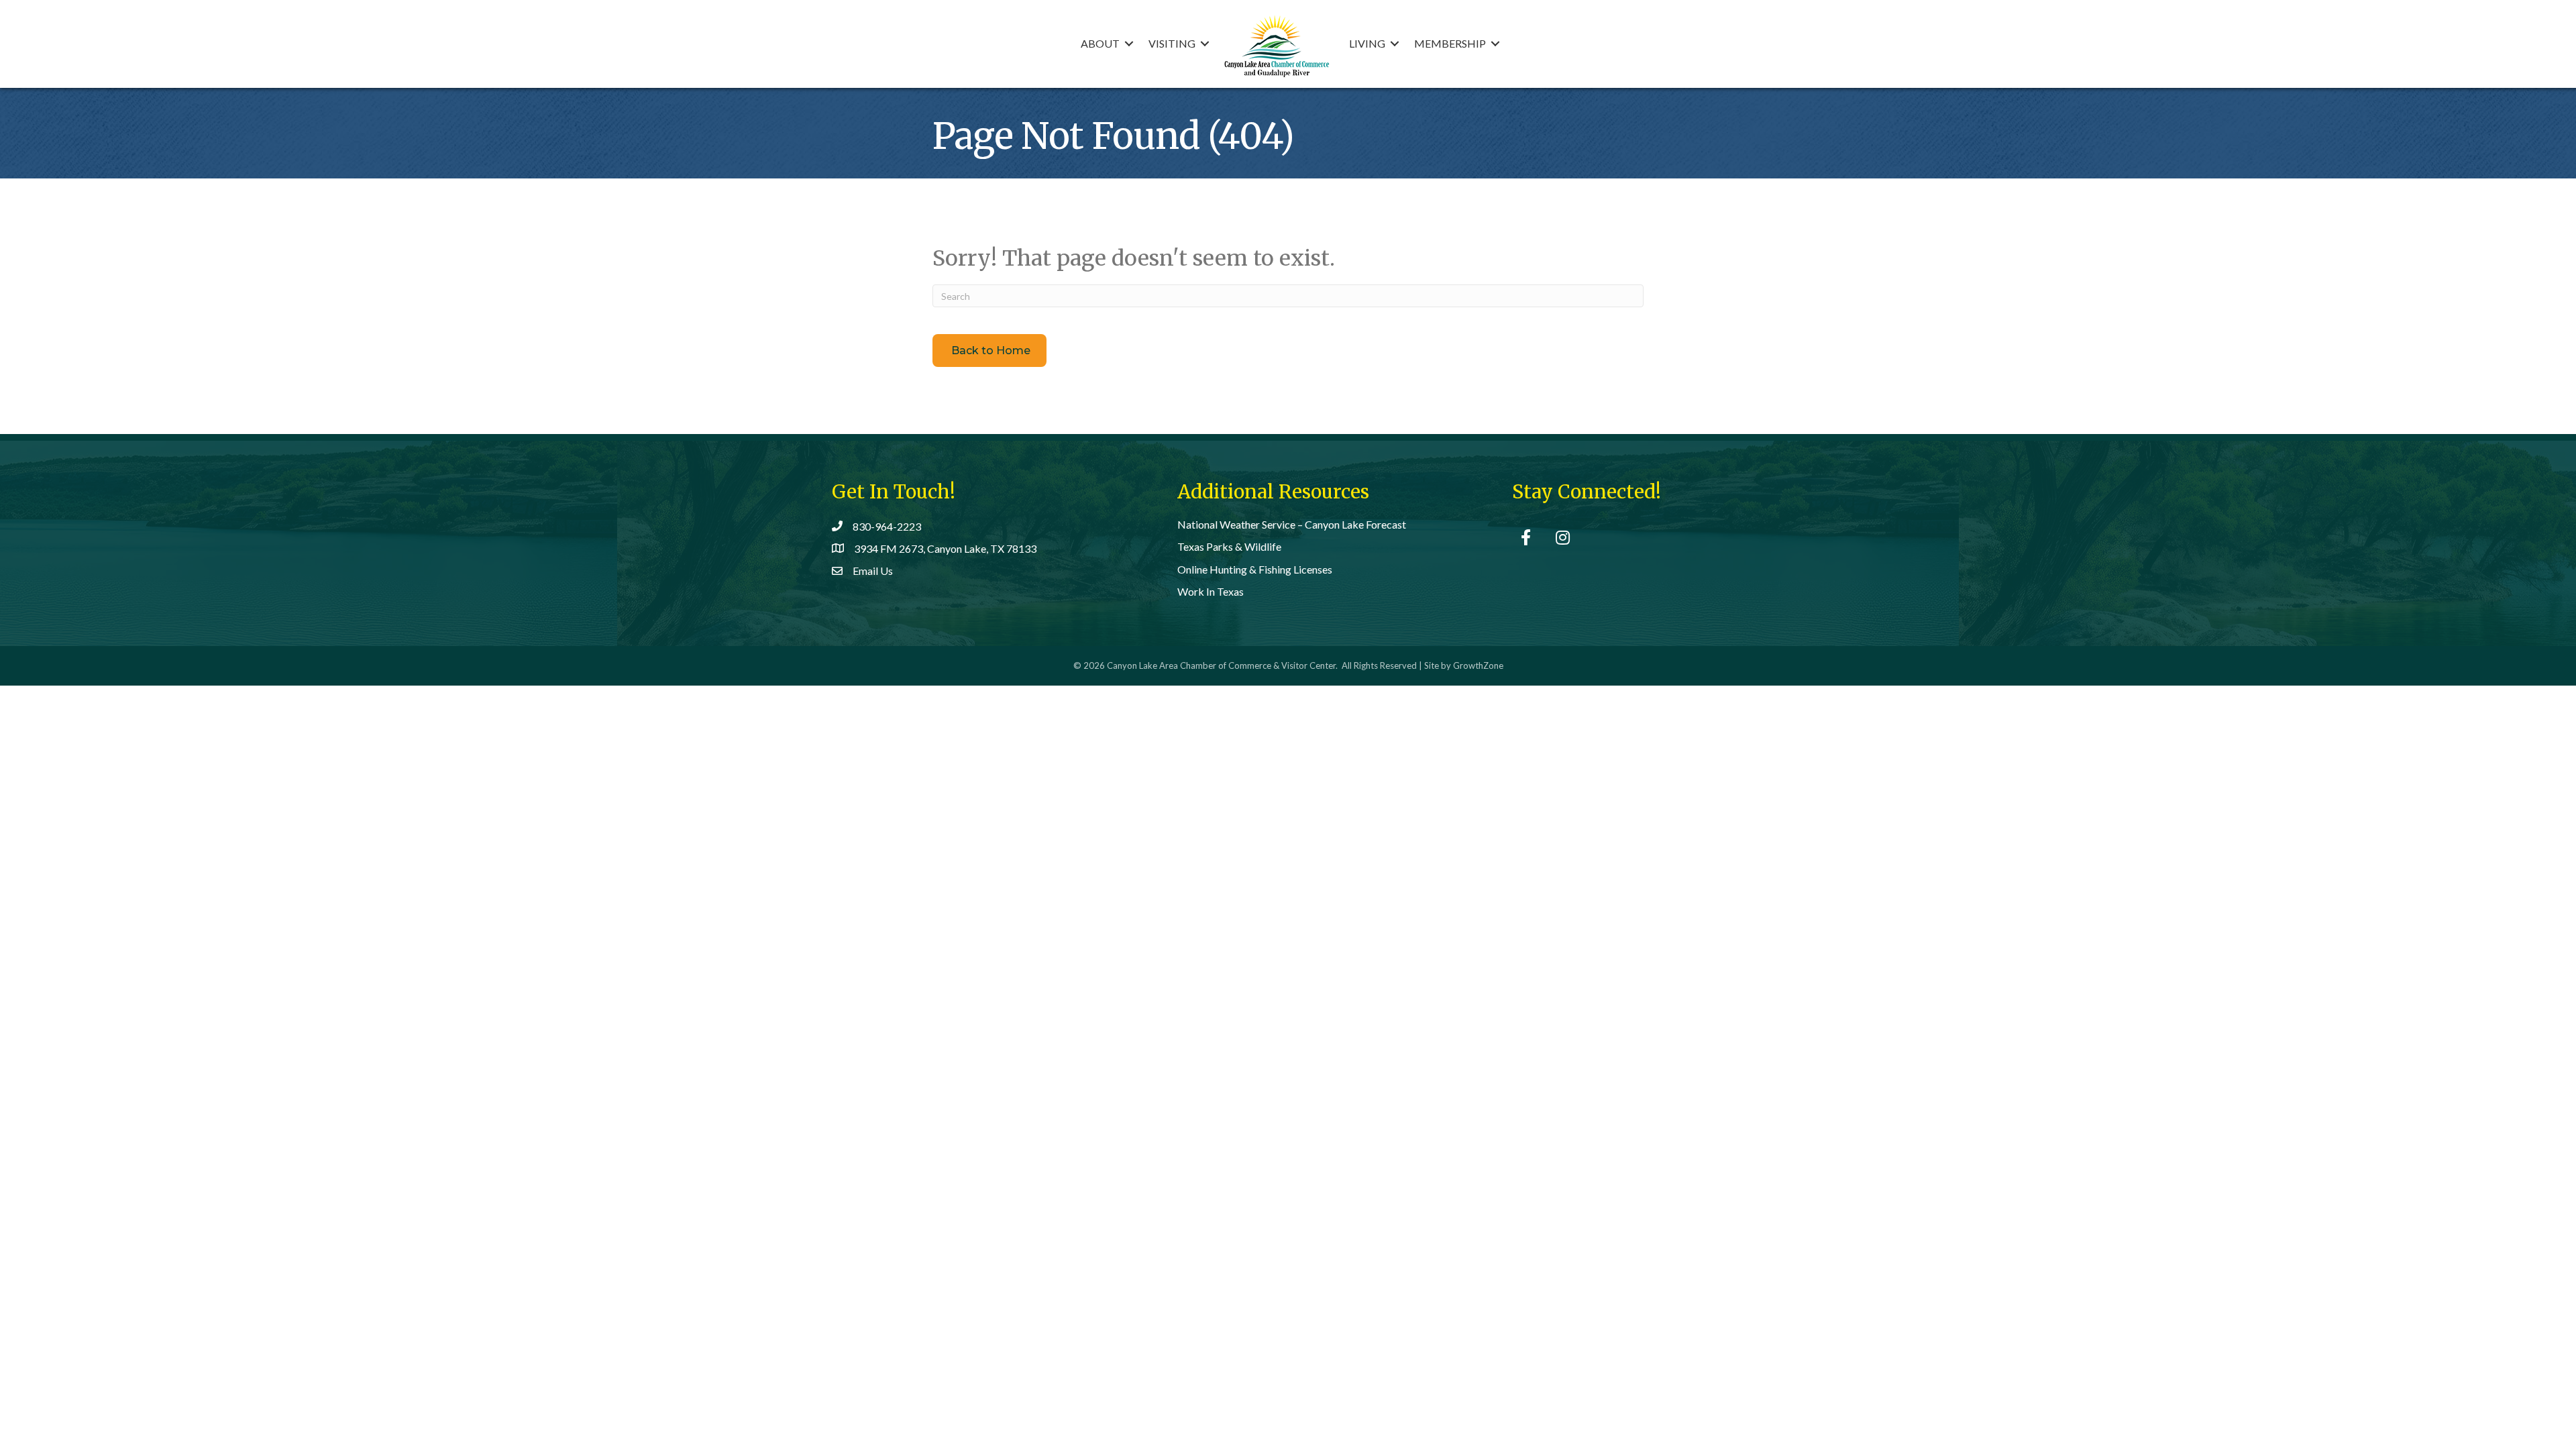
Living (1367, 43)
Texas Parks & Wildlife (1229, 546)
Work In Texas (1211, 591)
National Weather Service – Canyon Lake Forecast (1292, 524)
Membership (1450, 43)
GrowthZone (1478, 665)
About (1100, 43)
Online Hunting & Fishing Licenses (1255, 569)
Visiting (1172, 43)
